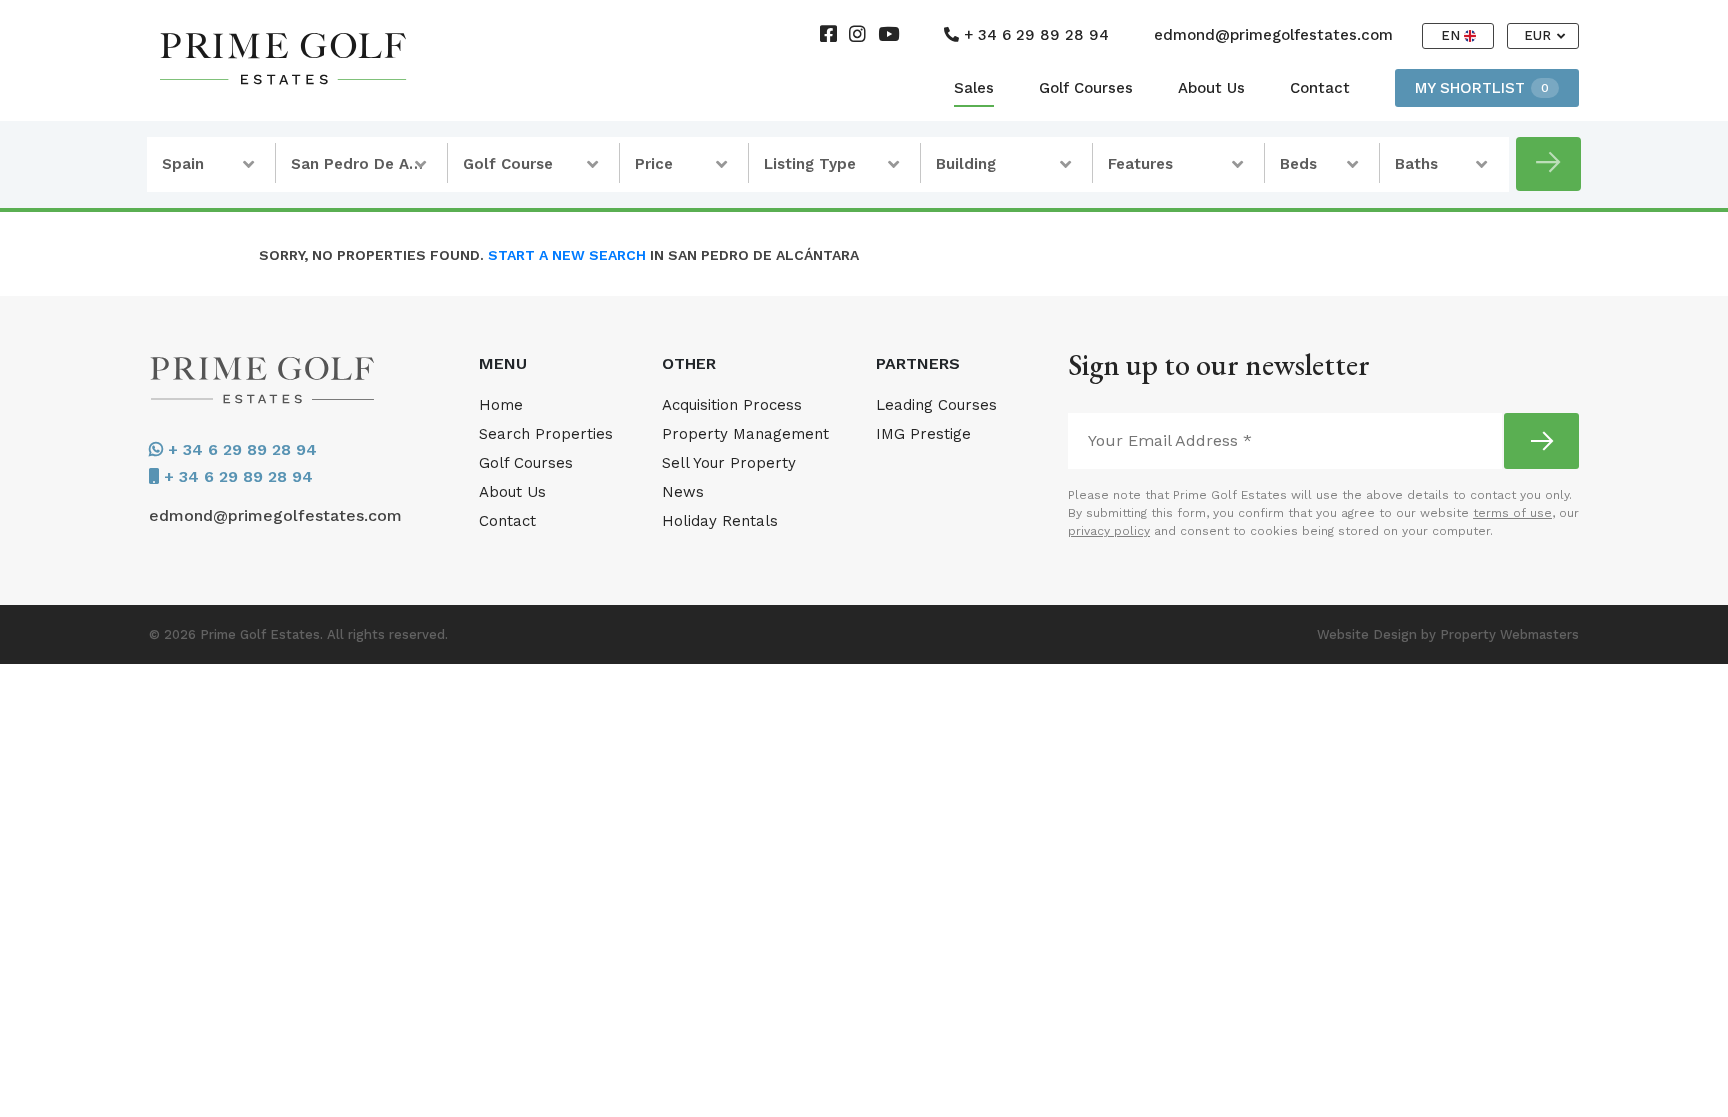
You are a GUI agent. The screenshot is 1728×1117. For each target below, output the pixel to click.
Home (501, 405)
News (683, 492)
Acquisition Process (732, 405)
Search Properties (546, 434)
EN (1452, 35)
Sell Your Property (729, 463)
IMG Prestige (923, 434)
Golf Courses (1086, 88)
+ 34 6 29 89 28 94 (1034, 35)
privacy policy (1109, 531)
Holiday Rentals (720, 521)
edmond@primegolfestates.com (1273, 35)
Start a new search (567, 255)
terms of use (1512, 513)
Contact (1320, 88)
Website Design (1367, 634)
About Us (1211, 88)
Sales (974, 88)
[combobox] (211, 164)
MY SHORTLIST (1482, 88)
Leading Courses (936, 405)
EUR (1539, 35)
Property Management (745, 434)
